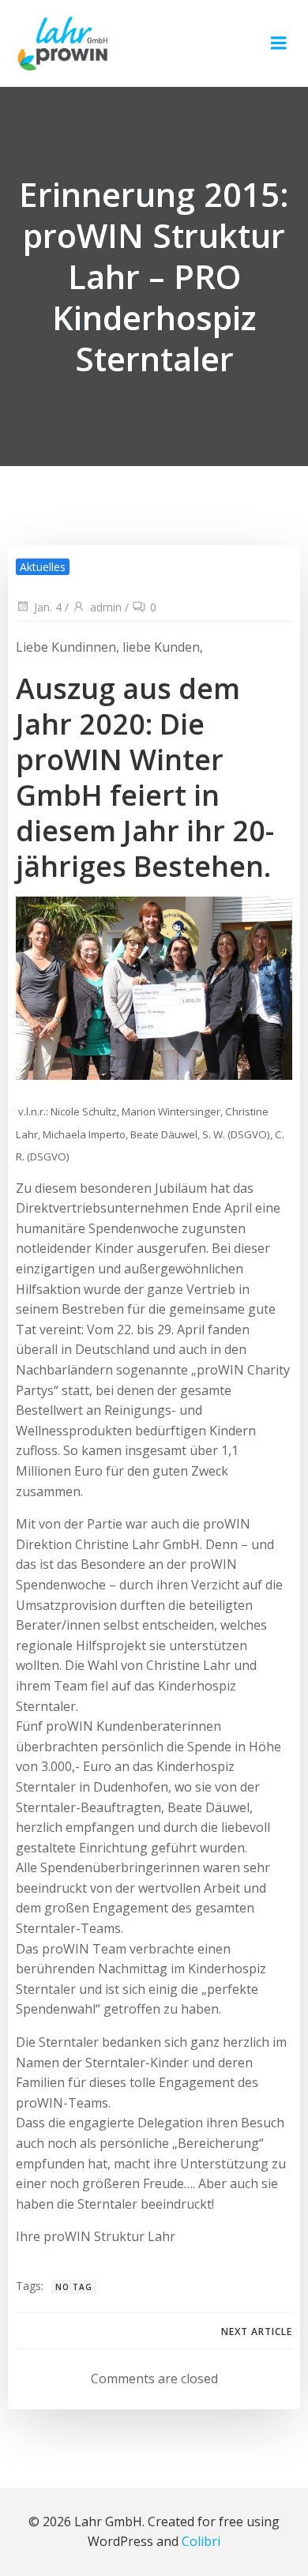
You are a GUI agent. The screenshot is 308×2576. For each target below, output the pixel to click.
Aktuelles (43, 567)
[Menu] (279, 43)
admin (106, 607)
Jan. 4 (48, 607)
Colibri (201, 2541)
